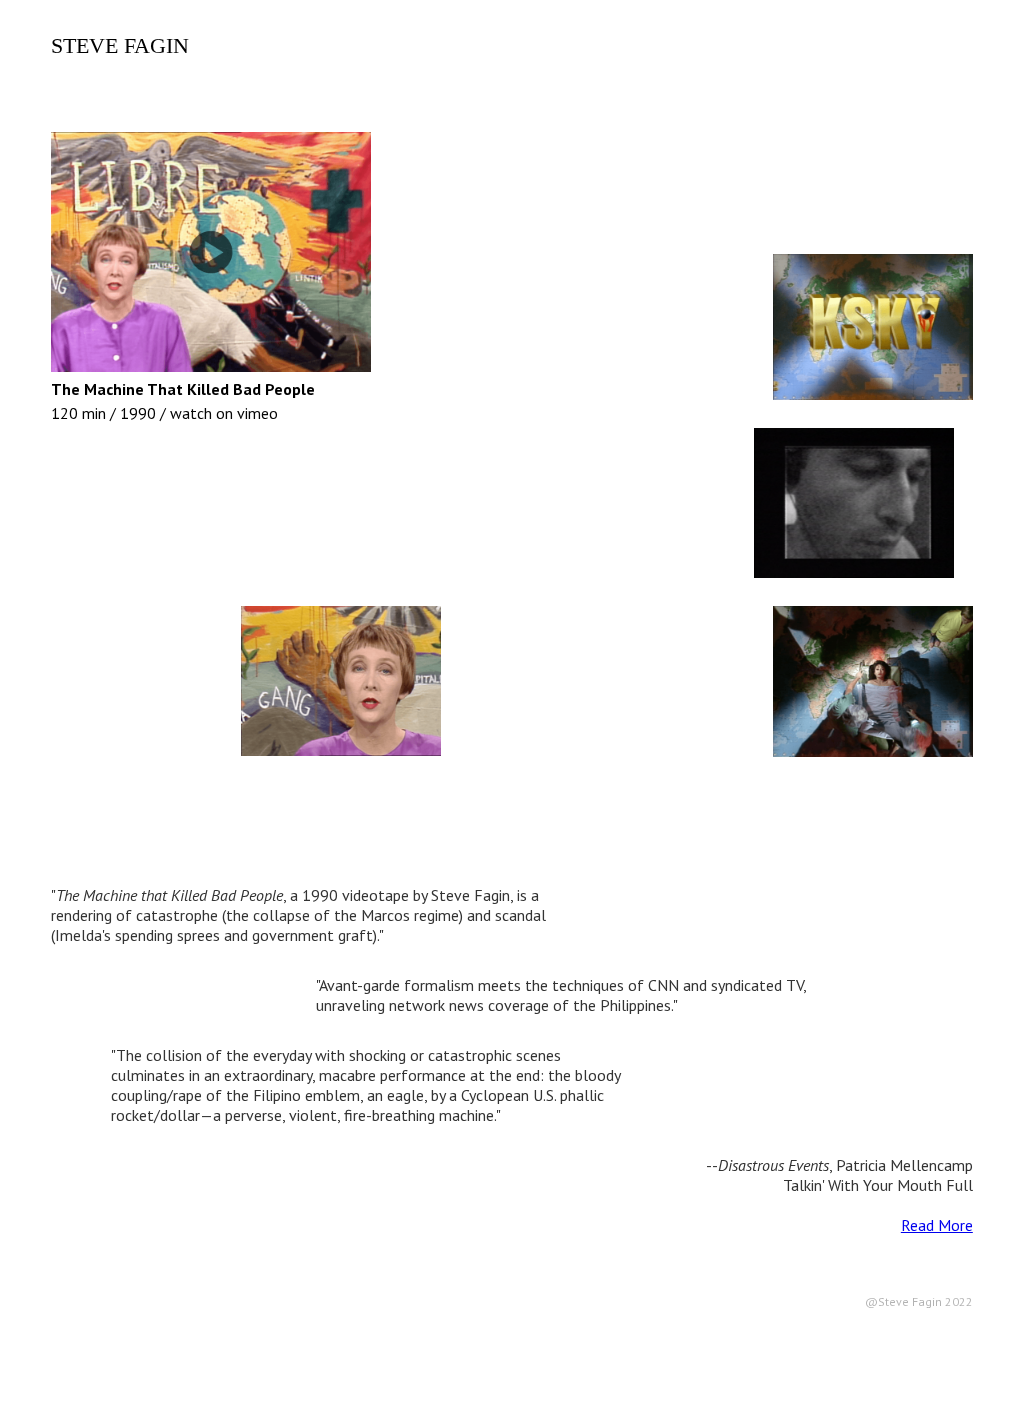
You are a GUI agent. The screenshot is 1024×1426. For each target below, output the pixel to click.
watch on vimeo (224, 413)
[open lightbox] (341, 681)
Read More (937, 1225)
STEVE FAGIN (120, 45)
